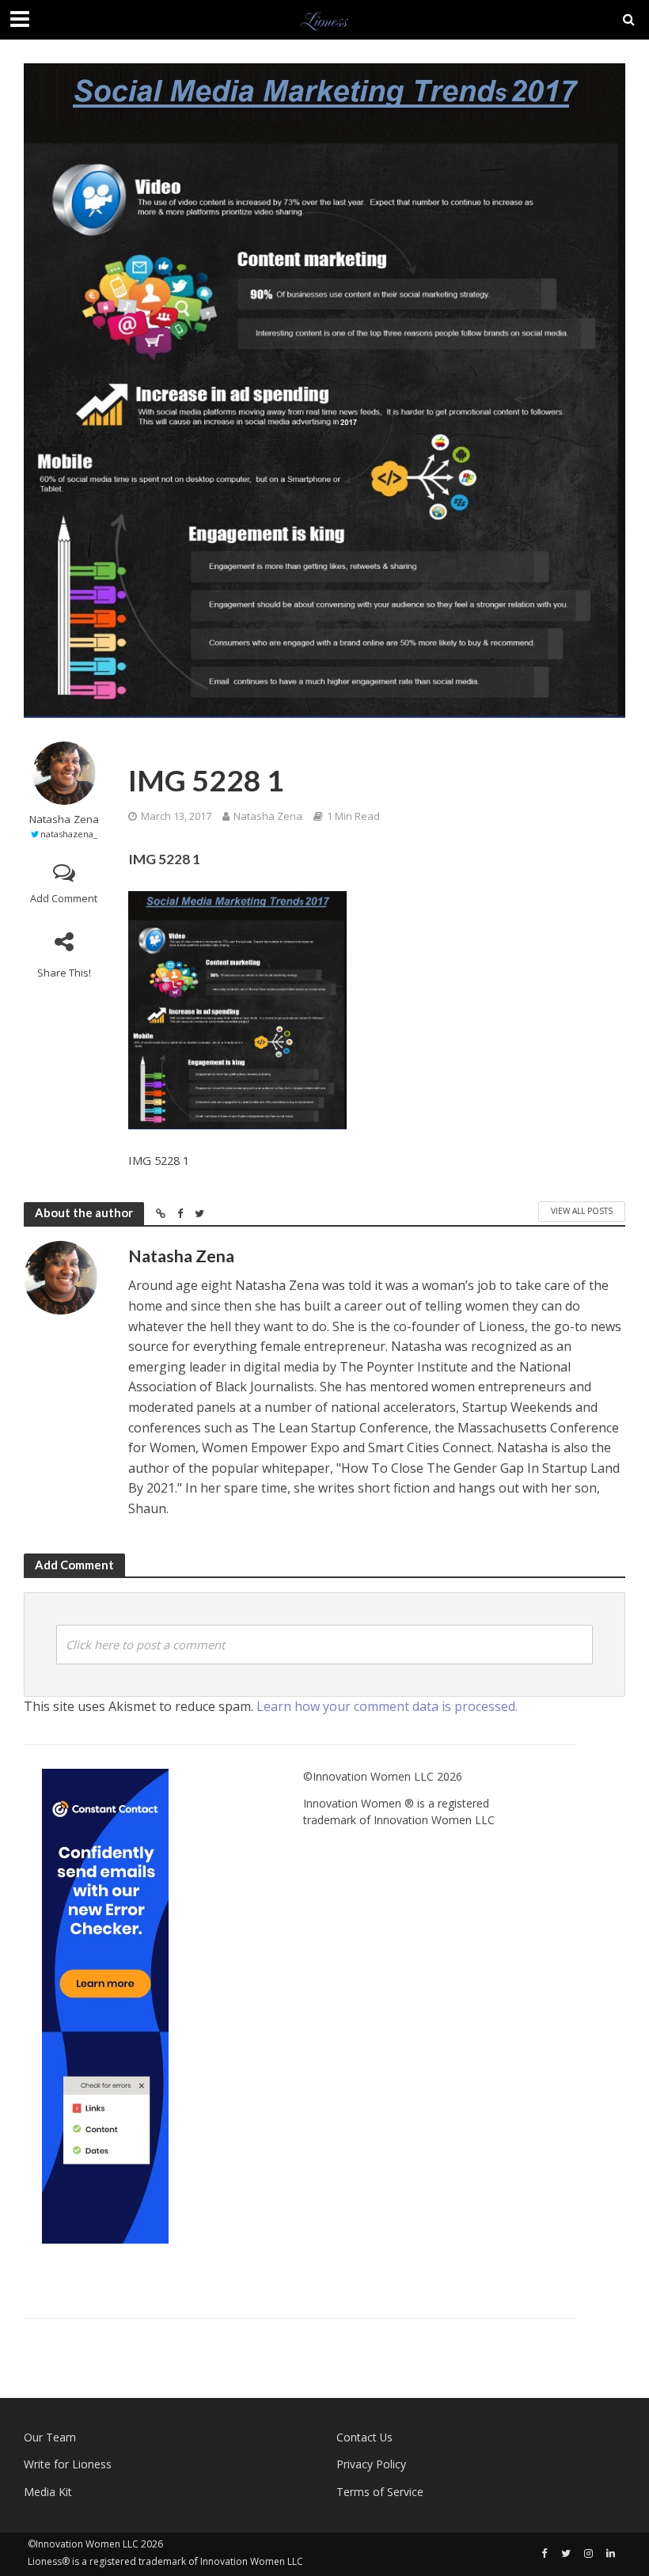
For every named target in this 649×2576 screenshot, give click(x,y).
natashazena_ (69, 834)
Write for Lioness (68, 2464)
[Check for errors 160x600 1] (105, 2005)
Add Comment (64, 898)
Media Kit (48, 2492)
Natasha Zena (64, 819)
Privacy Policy (371, 2464)
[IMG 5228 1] (237, 1010)
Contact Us (364, 2437)
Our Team (50, 2437)
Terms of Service (380, 2492)
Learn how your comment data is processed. (387, 1706)
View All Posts (582, 1211)
